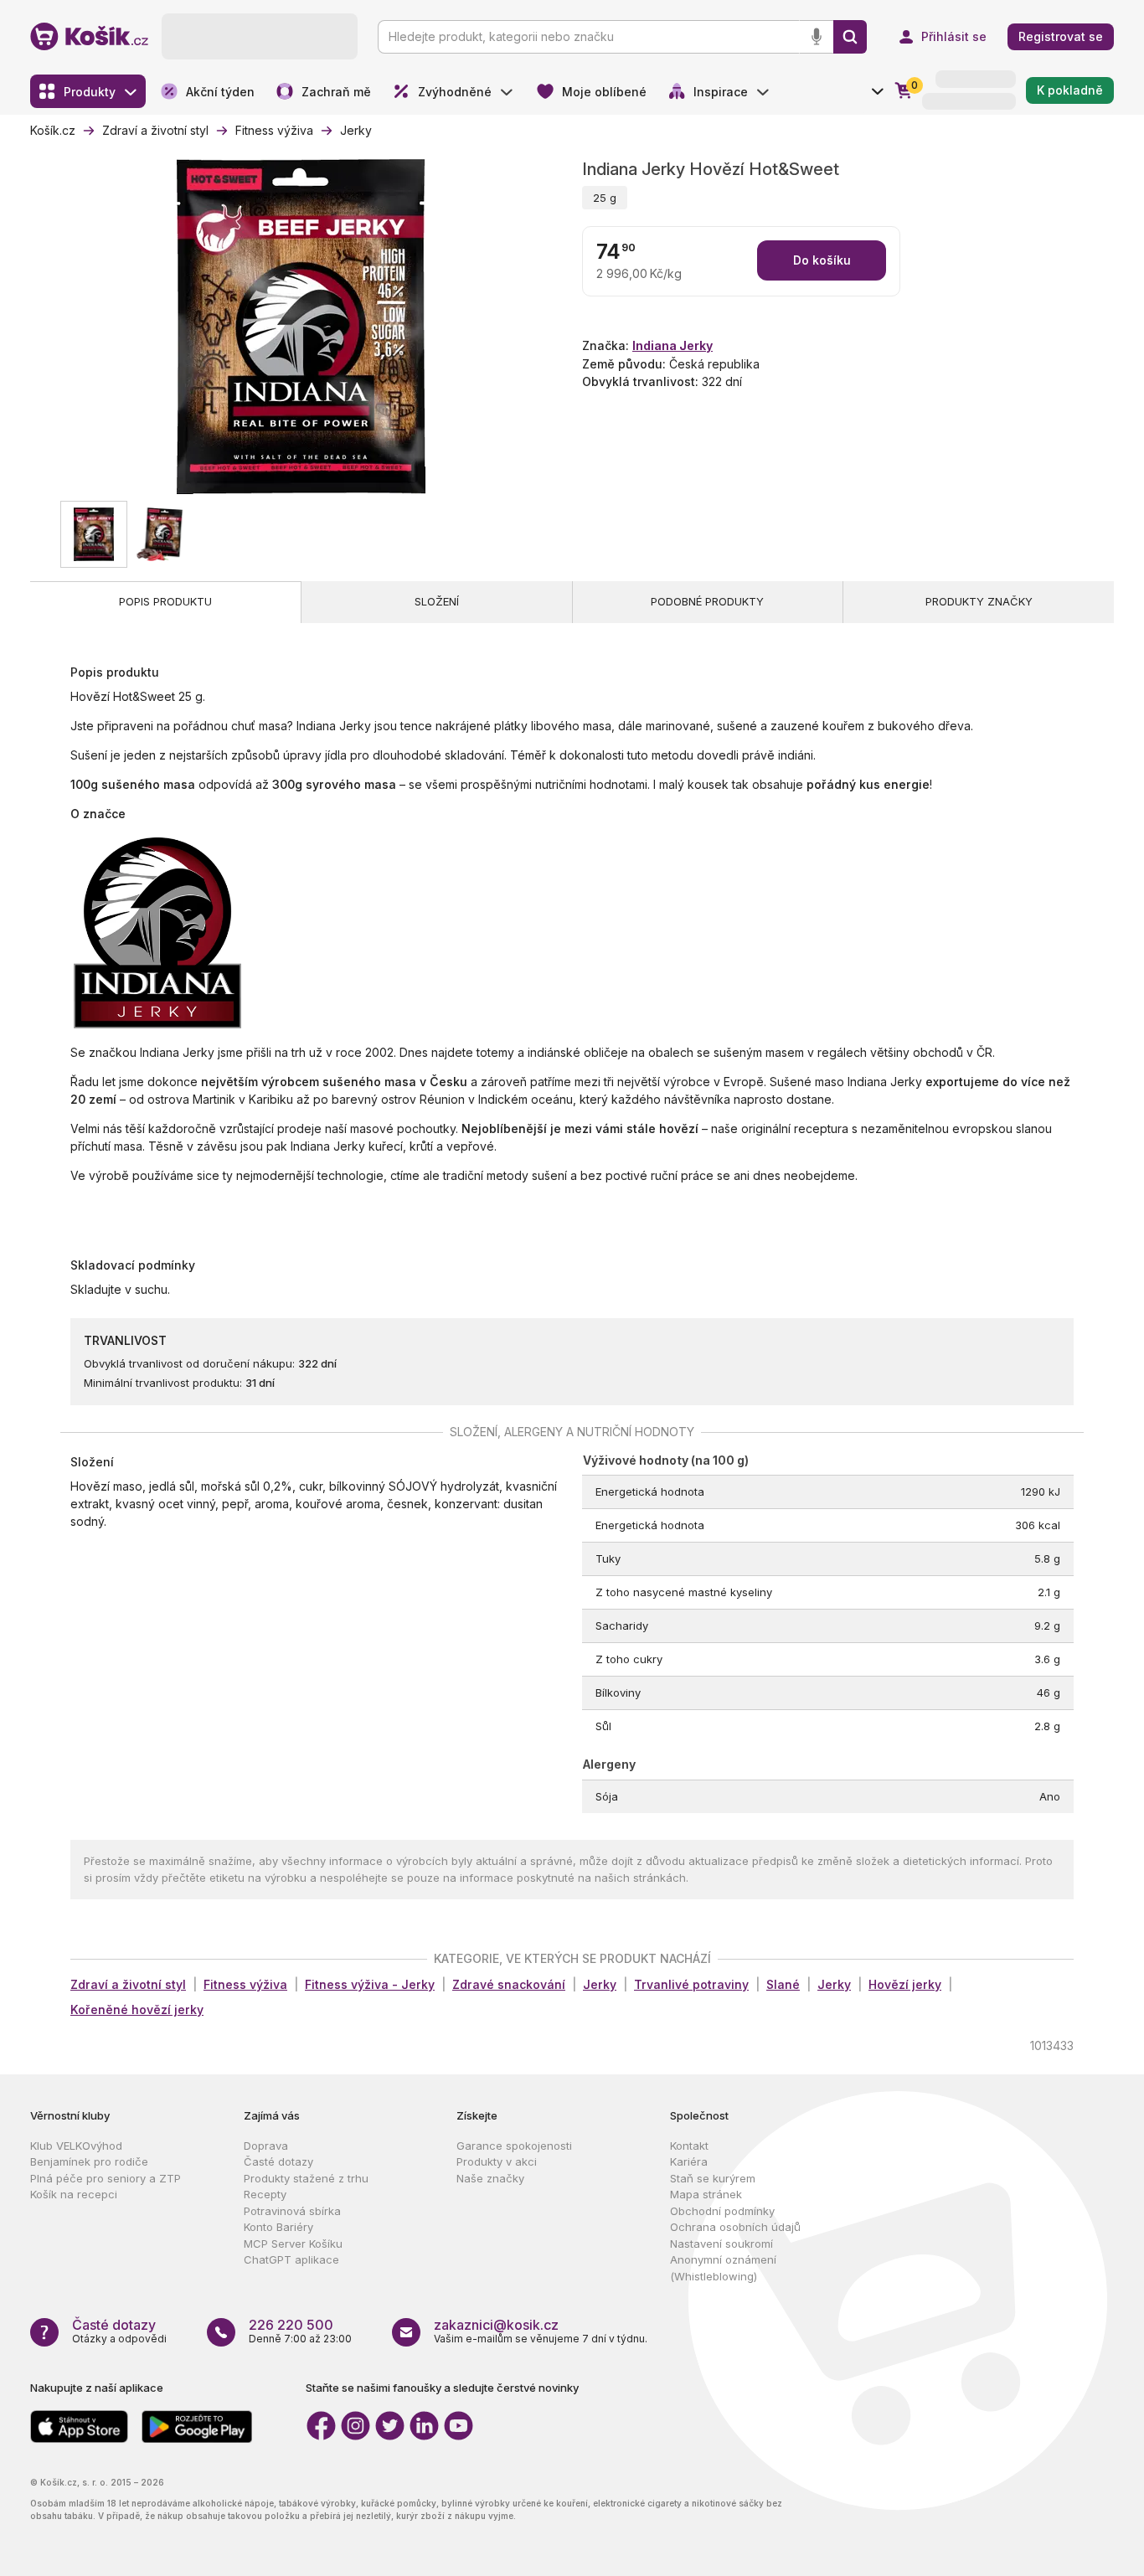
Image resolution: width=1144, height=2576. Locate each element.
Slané (783, 1984)
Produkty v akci (497, 2161)
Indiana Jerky (672, 345)
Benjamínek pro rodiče (89, 2161)
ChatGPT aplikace (291, 2259)
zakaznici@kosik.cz (496, 2325)
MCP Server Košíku (293, 2244)
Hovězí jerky (905, 1984)
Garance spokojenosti (514, 2146)
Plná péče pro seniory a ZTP (106, 2178)
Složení (437, 601)
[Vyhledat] (850, 37)
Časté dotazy (278, 2161)
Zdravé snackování (509, 1984)
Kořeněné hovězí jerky (137, 2009)
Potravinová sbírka (292, 2211)
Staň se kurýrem (713, 2178)
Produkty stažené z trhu (306, 2178)
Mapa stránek (706, 2194)
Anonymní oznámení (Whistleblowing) (723, 2268)
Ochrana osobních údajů (735, 2227)
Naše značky (490, 2178)
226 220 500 (291, 2325)
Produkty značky (979, 601)
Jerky (600, 1984)
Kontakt (689, 2146)
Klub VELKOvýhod (76, 2146)
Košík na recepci (74, 2194)
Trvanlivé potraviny (691, 1984)
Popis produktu (165, 601)
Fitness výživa (245, 1984)
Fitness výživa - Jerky (370, 1984)
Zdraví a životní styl (128, 1984)
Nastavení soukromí (721, 2244)
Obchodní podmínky (722, 2211)
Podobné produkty (707, 601)
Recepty (265, 2194)
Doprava (266, 2146)
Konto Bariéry (278, 2227)
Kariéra (689, 2161)
